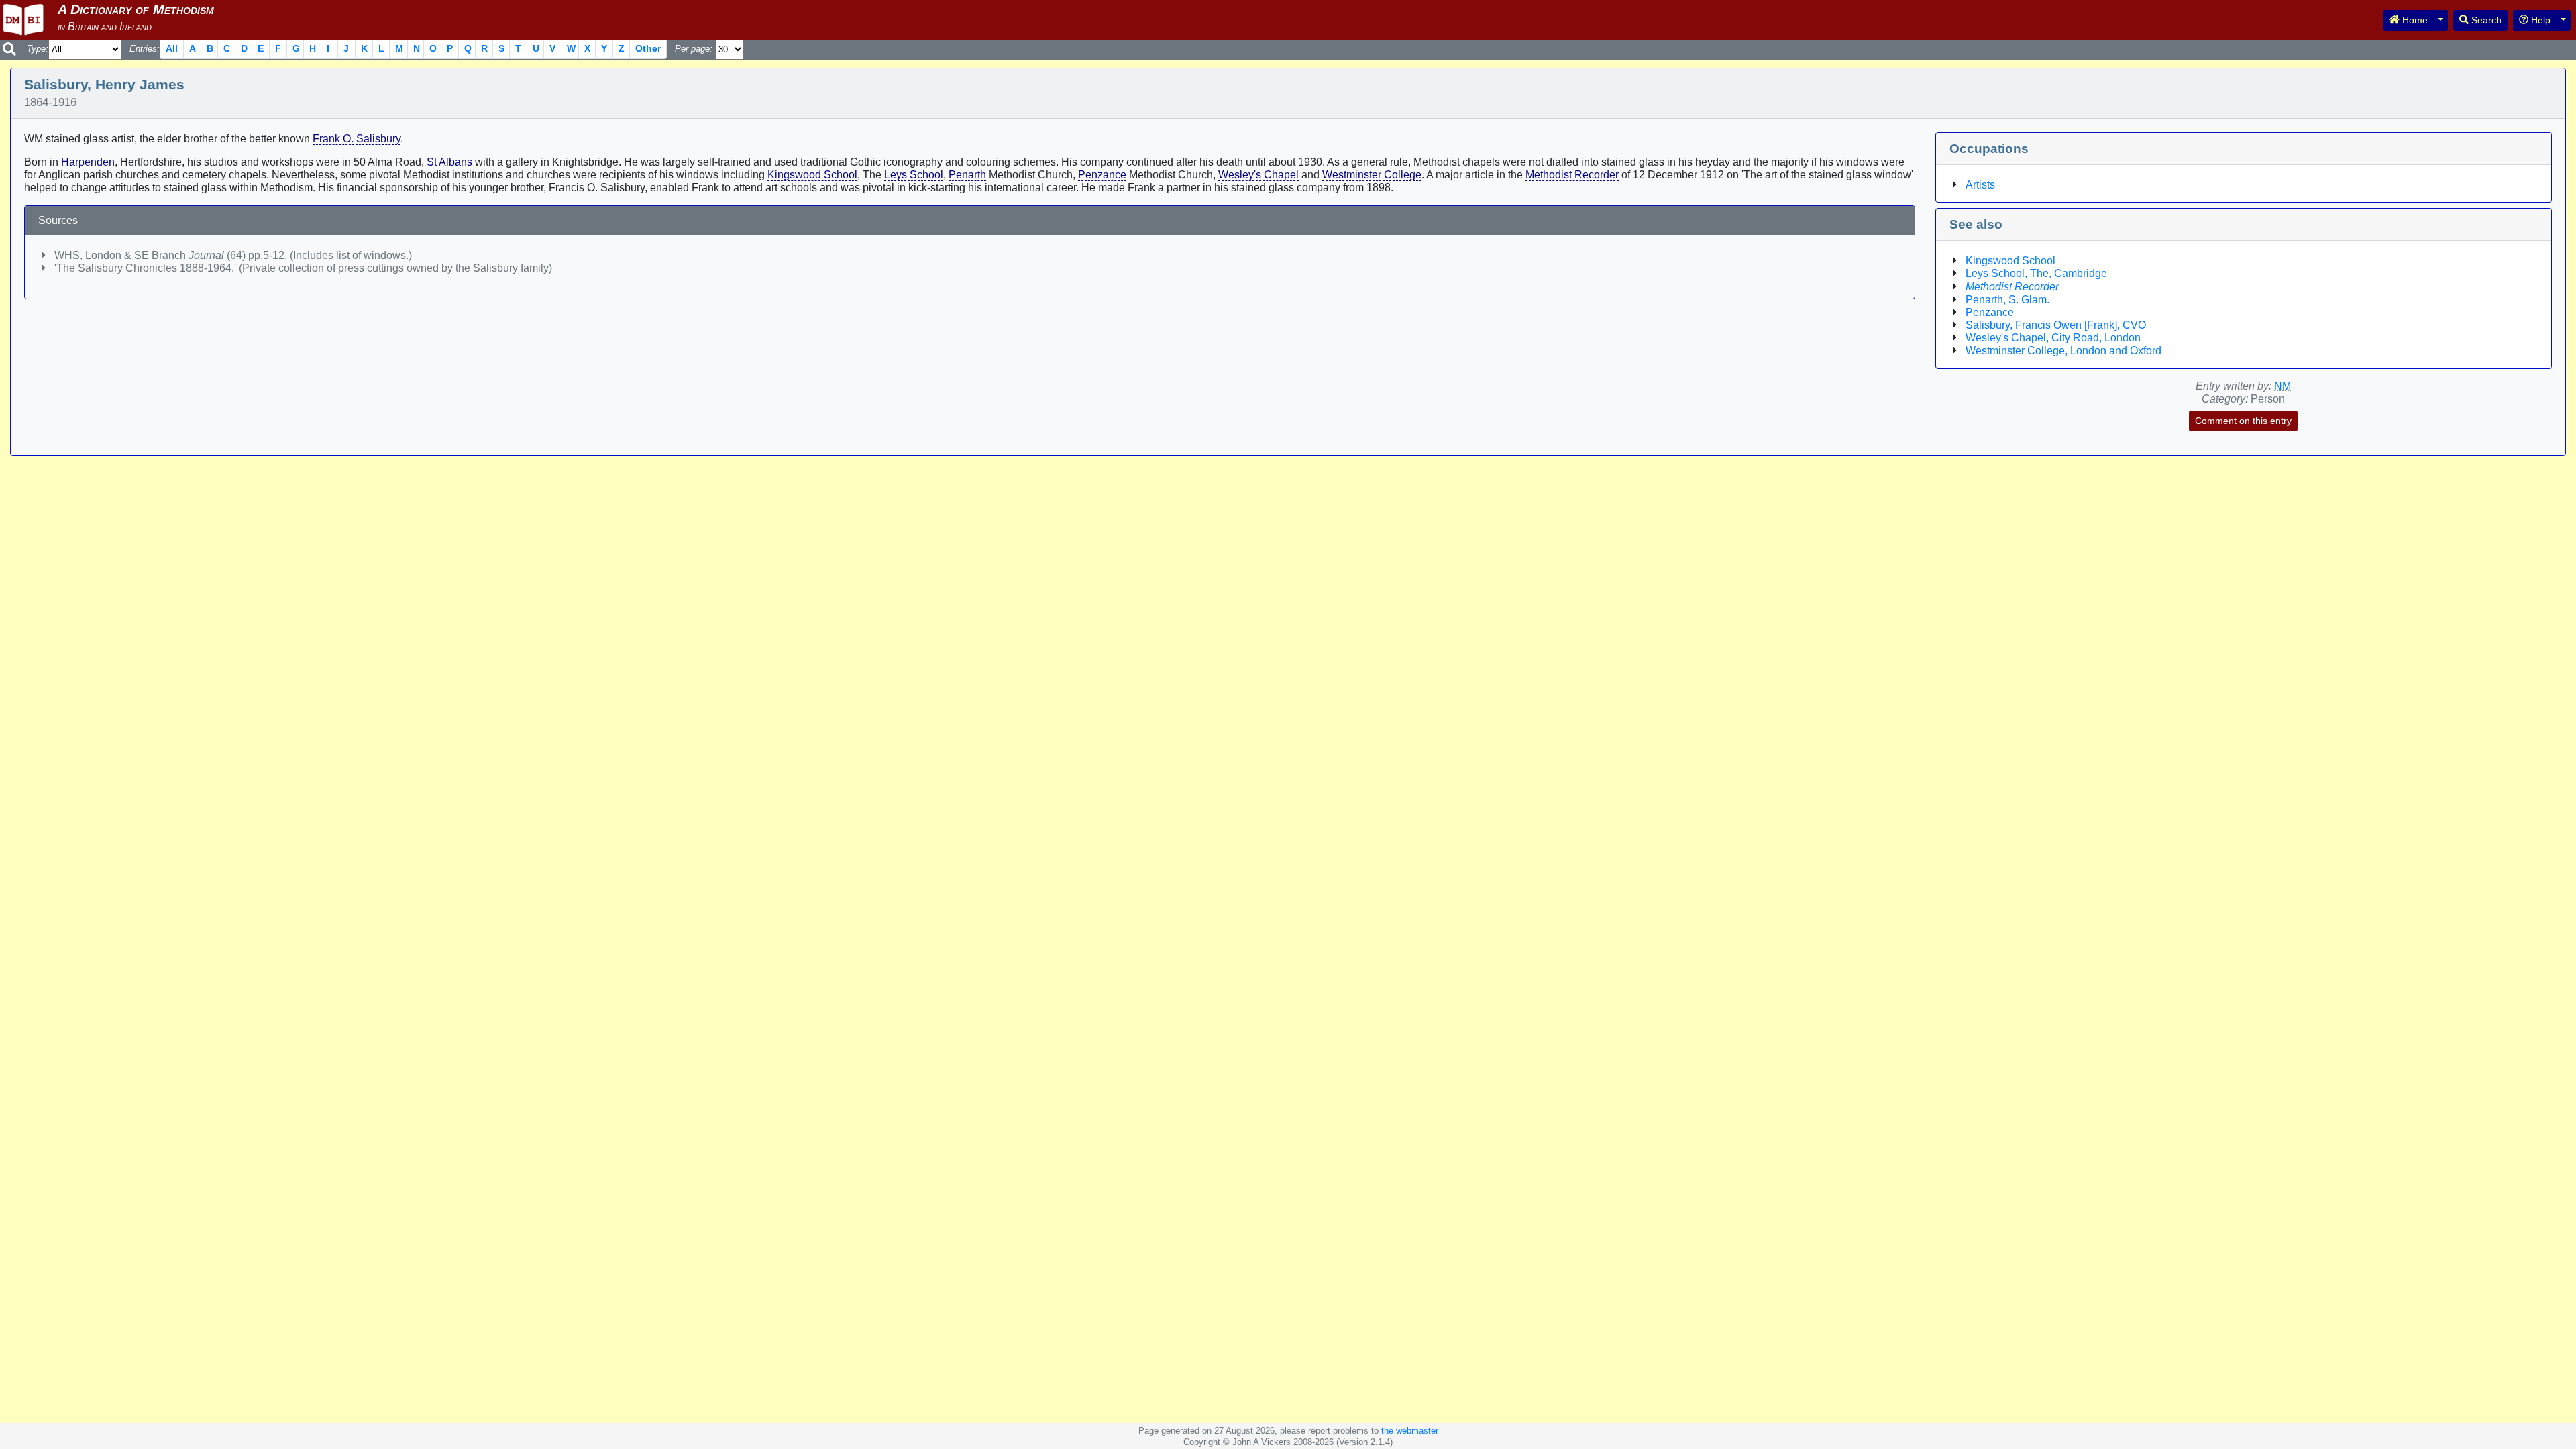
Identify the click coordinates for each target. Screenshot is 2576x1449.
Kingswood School (812, 175)
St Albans (449, 162)
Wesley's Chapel (1258, 175)
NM (2283, 386)
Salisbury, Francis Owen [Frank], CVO (2056, 325)
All (172, 48)
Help (2539, 20)
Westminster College (1372, 175)
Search (2485, 20)
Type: (38, 49)
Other (648, 48)
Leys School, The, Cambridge (2036, 273)
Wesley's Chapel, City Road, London (2053, 338)
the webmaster (1410, 1431)
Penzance (1102, 175)
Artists (1980, 185)
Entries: (145, 49)
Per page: (694, 49)
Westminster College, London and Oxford (2063, 351)
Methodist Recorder (1572, 175)
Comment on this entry (2243, 421)
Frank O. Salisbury (357, 139)
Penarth (967, 175)
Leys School (914, 175)
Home (2414, 20)
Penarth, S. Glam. (2007, 300)
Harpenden (88, 162)
